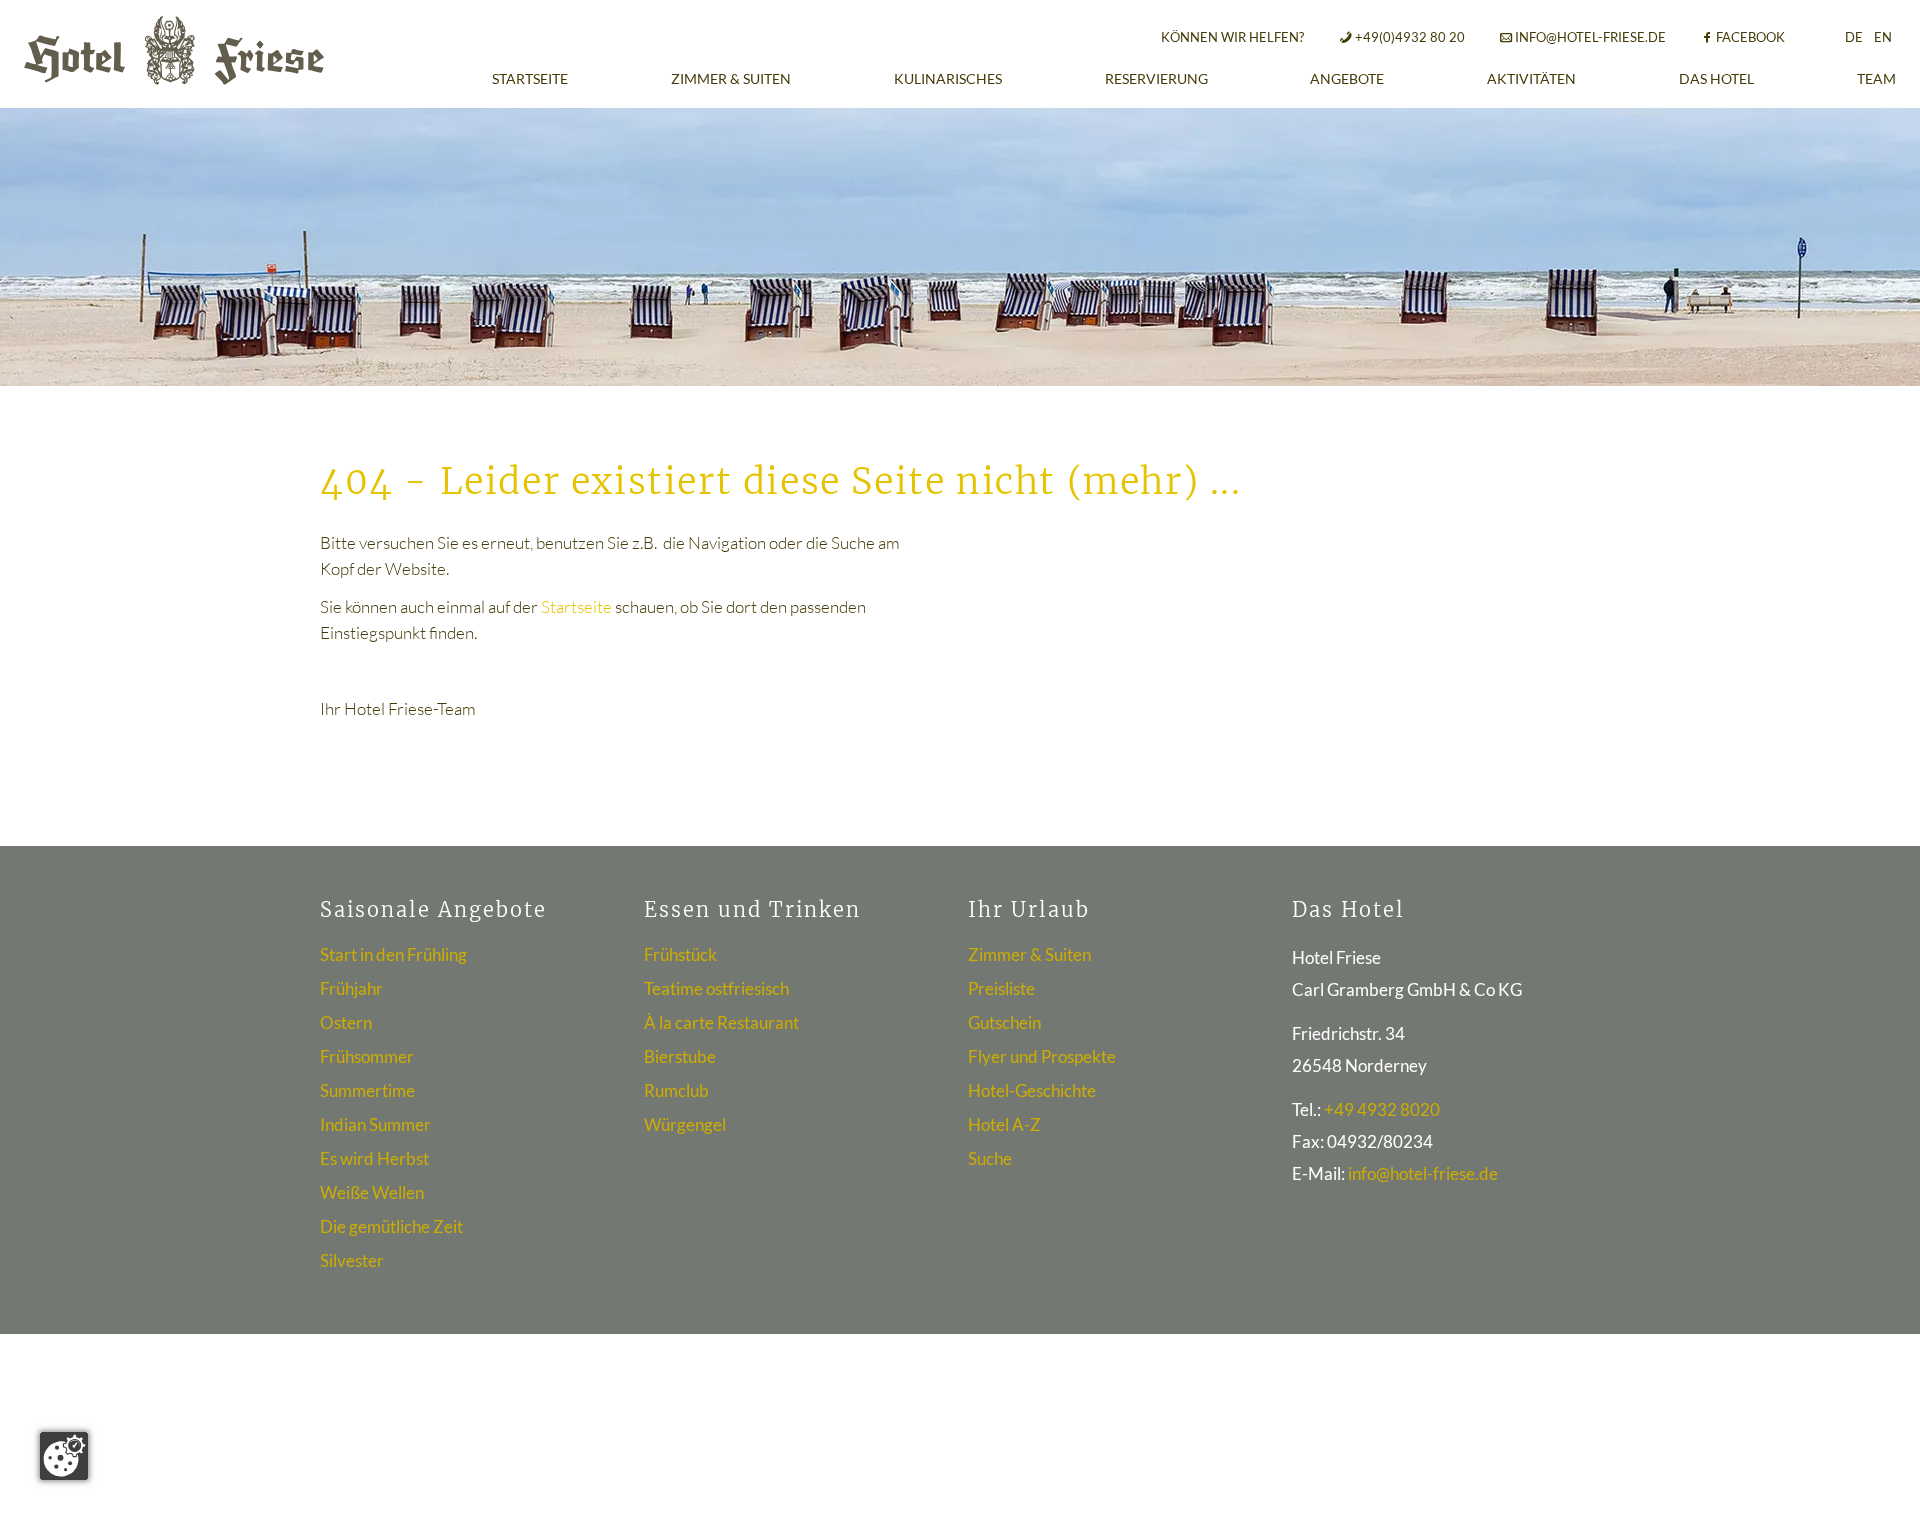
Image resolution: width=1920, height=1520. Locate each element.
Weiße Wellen (372, 1192)
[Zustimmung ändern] (64, 1456)
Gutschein (1004, 1022)
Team (1876, 78)
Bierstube (680, 1056)
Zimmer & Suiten (731, 78)
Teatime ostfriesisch (716, 988)
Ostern (346, 1022)
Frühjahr (351, 988)
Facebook (1750, 37)
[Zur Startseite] (174, 50)
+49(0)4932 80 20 (1409, 37)
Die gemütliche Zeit (391, 1226)
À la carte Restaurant (721, 1022)
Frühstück (680, 954)
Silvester (352, 1260)
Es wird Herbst (374, 1158)
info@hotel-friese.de (1590, 37)
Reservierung (1156, 78)
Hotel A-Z (1004, 1124)
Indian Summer (375, 1124)
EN (1883, 37)
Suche (990, 1158)
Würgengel (685, 1124)
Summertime (367, 1090)
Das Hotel (1716, 78)
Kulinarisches (948, 78)
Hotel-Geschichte (1032, 1090)
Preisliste (1001, 988)
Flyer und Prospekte (1042, 1056)
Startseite (530, 78)
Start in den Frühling (393, 954)
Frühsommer (367, 1056)
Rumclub (676, 1090)
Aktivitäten (1531, 78)
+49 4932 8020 (1382, 1109)
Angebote (1347, 78)
